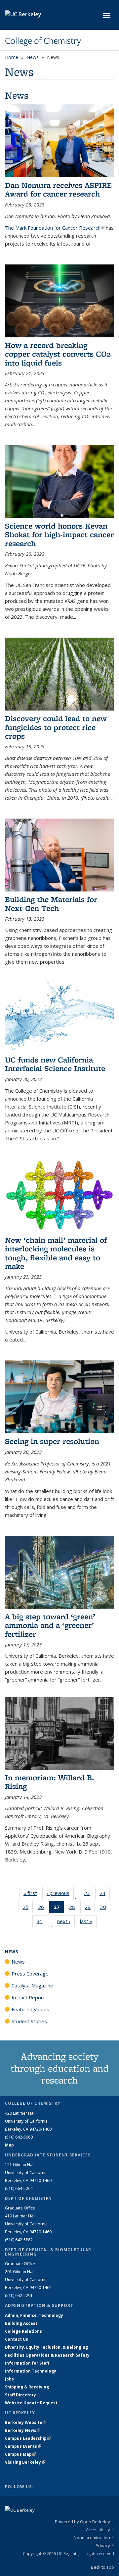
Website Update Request (31, 2403)
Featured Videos (30, 2009)
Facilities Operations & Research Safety (47, 2355)
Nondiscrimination (94, 2538)
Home (12, 57)
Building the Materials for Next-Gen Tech (51, 904)
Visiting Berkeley (25, 2462)
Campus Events (23, 2446)
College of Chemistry (43, 41)
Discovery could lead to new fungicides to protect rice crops (56, 727)
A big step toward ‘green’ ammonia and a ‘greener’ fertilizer (50, 1625)
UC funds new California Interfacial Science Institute (55, 1064)
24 (105, 1894)
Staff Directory (22, 2395)
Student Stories (29, 2021)
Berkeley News (23, 2430)
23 (89, 1894)
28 (74, 1908)
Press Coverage (30, 1974)
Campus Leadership (28, 2438)
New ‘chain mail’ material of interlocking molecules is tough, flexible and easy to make (56, 1253)
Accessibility (100, 2530)
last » (88, 1921)
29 (90, 1908)
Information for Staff (27, 2363)
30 (105, 1908)
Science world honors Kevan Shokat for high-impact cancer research (59, 535)
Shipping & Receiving (27, 2387)
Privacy (105, 2546)
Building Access (21, 2323)
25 (28, 1908)
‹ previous (60, 1893)
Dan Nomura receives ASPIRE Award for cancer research (58, 189)
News (33, 57)
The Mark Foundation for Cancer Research (55, 228)
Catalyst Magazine (32, 1985)
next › (66, 1921)
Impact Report (28, 1997)
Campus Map (20, 2454)
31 (42, 1923)
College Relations (23, 2331)
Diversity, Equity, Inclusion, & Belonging (46, 2347)
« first (32, 1893)
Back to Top (102, 2567)
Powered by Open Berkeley (84, 2522)
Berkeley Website (26, 2422)
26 (43, 1908)
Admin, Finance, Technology (34, 2315)
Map (9, 2145)
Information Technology (31, 2371)
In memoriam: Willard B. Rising (50, 1782)
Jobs (9, 2379)
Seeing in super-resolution (52, 1441)
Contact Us (17, 2339)
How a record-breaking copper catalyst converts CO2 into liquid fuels (58, 354)
